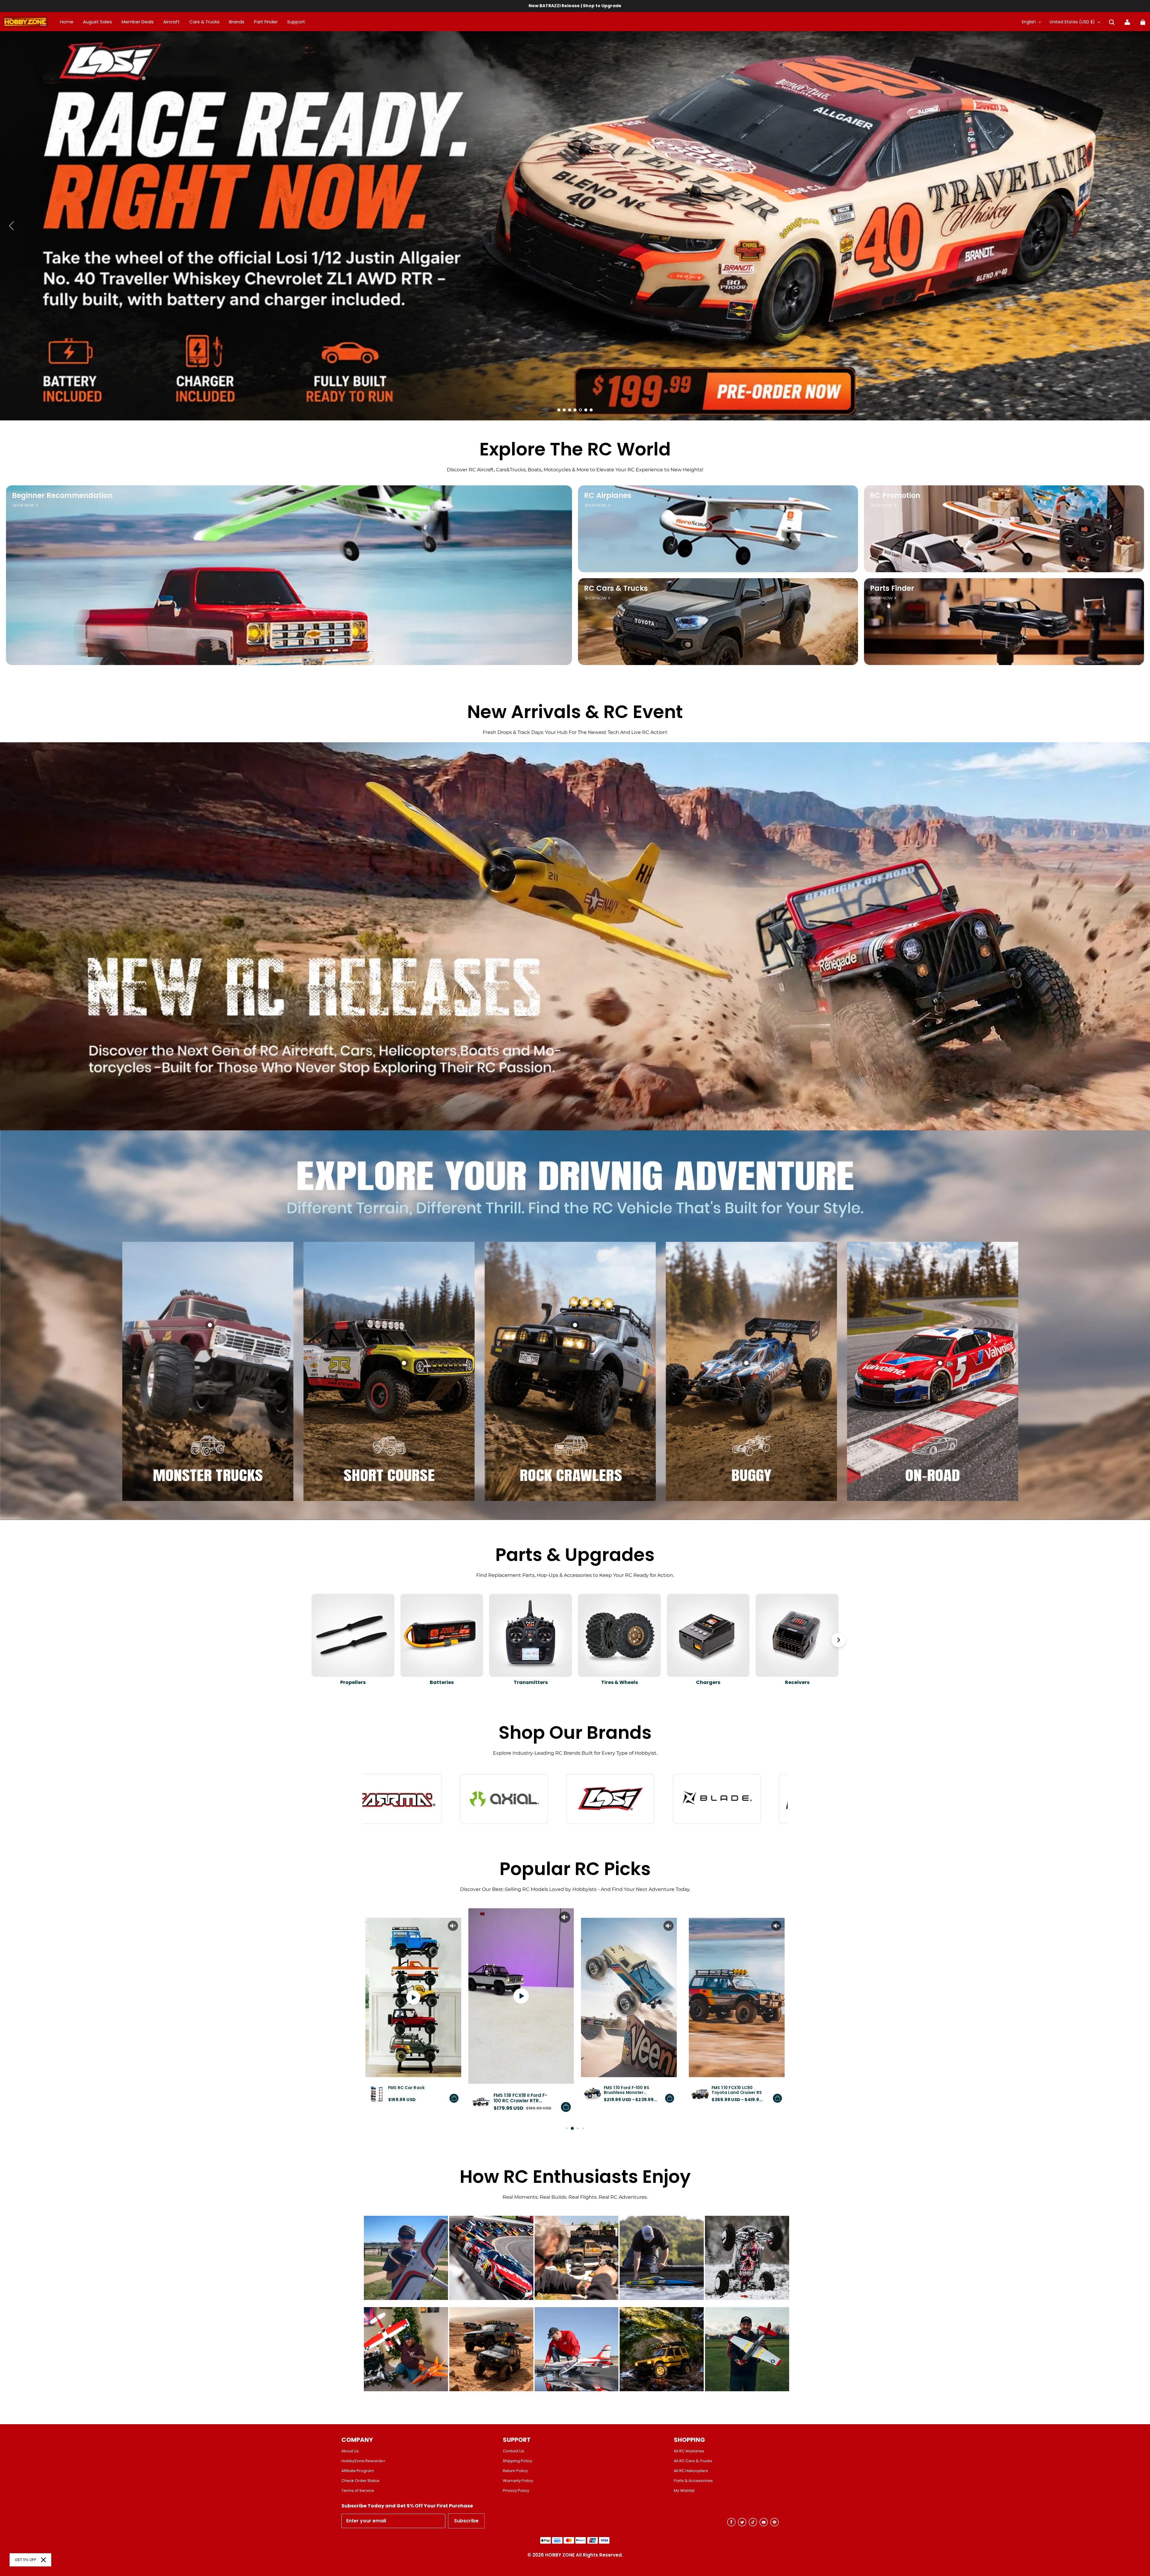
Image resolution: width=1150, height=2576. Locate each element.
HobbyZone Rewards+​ (363, 2461)
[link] (296, 22)
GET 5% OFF (26, 2560)
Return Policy (515, 2471)
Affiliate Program (358, 2471)
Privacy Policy (516, 2491)
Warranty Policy (518, 2481)
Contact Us (513, 2451)
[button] (1112, 22)
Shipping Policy (517, 2461)
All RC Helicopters (691, 2471)
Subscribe (466, 2521)
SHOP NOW (24, 505)
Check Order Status (360, 2481)
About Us (350, 2451)
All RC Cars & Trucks (693, 2461)
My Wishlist (684, 2491)
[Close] (43, 2560)
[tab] (559, 410)
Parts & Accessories (693, 2481)
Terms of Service (358, 2491)
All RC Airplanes (689, 2451)
